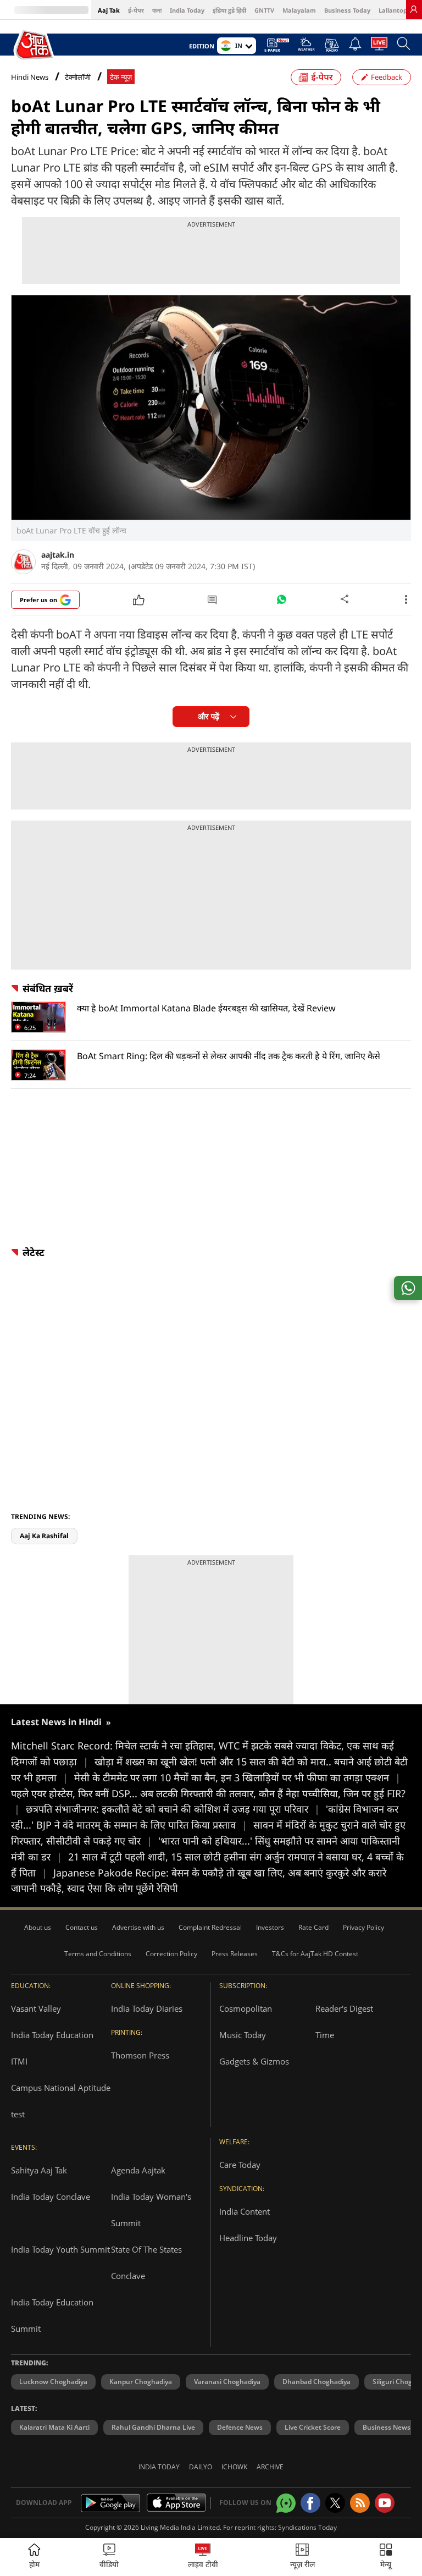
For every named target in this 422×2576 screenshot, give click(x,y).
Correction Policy (171, 1954)
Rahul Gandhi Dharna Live (153, 2427)
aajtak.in (58, 555)
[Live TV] (379, 47)
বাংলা (157, 10)
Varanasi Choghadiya (227, 2382)
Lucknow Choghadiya (53, 2382)
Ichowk (234, 2467)
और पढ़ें (209, 716)
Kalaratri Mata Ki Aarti (54, 2427)
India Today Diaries (147, 2008)
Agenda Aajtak (138, 2170)
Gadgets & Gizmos (254, 2061)
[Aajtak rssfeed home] (360, 2503)
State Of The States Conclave (146, 2263)
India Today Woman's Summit (151, 2210)
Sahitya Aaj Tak (39, 2170)
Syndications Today (307, 2527)
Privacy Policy (363, 1927)
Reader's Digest (344, 2008)
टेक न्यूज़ (121, 77)
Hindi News (30, 77)
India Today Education (52, 2035)
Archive (270, 2467)
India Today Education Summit (52, 2315)
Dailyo (201, 2467)
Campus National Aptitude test (61, 2101)
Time (325, 2035)
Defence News (240, 2427)
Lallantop (393, 10)
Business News (387, 2427)
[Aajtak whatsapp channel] (286, 2503)
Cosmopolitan (246, 2008)
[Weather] (306, 47)
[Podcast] (332, 45)
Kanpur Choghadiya (141, 2382)
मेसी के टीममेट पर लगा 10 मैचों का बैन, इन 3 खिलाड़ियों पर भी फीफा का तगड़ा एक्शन (237, 1777)
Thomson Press (140, 2055)
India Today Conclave (51, 2197)
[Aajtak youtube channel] (385, 2503)
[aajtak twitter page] (335, 2503)
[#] (281, 602)
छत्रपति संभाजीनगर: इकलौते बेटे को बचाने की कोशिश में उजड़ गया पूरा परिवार (173, 1809)
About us (38, 1927)
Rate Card (313, 1927)
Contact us (82, 1927)
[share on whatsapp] (408, 1288)
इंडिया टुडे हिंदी (229, 10)
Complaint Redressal (210, 1927)
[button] (386, 2557)
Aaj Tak (109, 10)
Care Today (240, 2165)
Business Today (347, 10)
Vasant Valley (36, 2008)
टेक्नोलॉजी (78, 77)
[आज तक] (35, 45)
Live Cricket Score (313, 2427)
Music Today (243, 2035)
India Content (245, 2211)
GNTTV (264, 10)
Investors (270, 1927)
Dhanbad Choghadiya (316, 2382)
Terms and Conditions (98, 1954)
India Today (187, 10)
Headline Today (248, 2238)
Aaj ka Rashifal (44, 1536)
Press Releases (235, 1954)
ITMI (19, 2061)
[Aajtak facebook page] (310, 2503)
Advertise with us (138, 1927)
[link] (414, 9)
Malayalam (299, 10)
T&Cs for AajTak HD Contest (315, 1954)
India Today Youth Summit (60, 2249)
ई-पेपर (136, 10)
